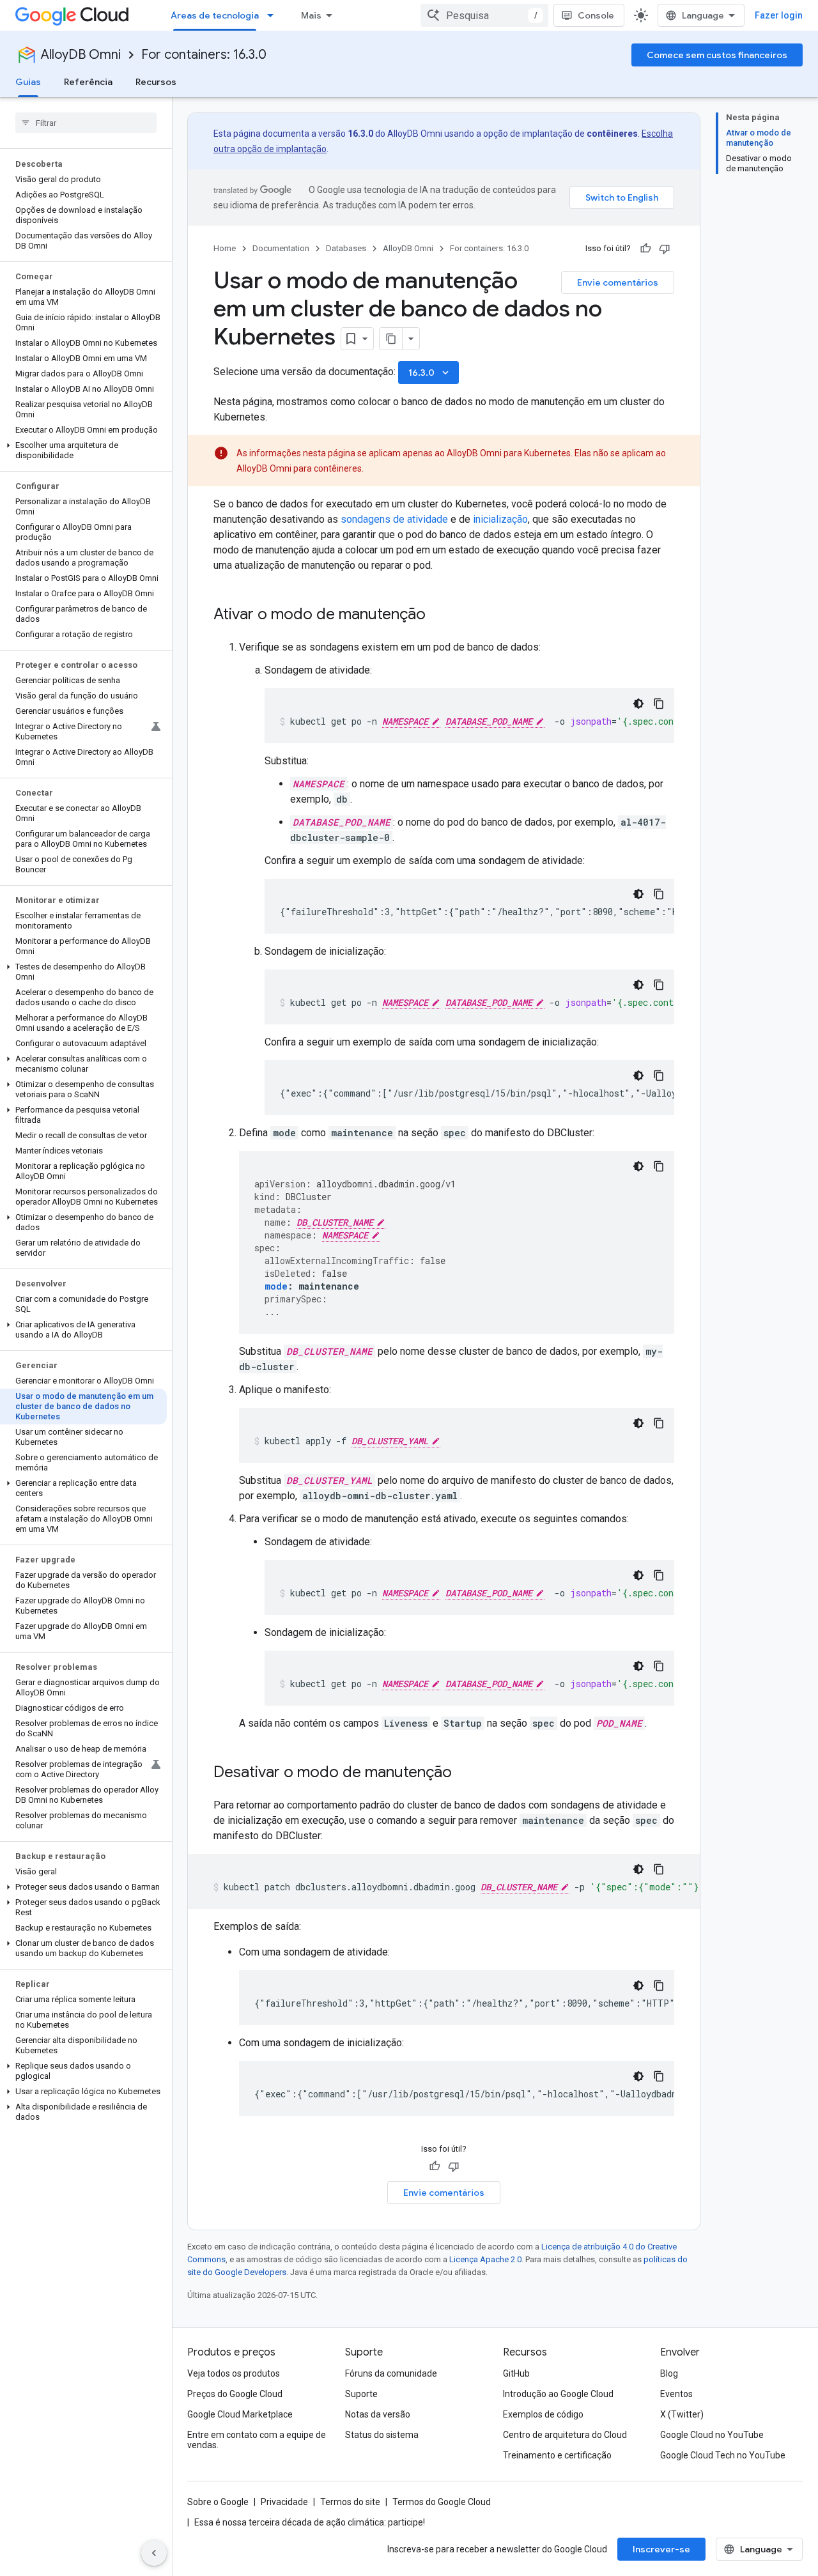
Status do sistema (382, 2435)
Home (225, 248)
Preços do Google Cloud (235, 2394)
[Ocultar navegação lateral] (154, 2553)
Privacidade (284, 2502)
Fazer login (779, 15)
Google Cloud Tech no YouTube (723, 2455)
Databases (346, 248)
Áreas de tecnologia (215, 15)
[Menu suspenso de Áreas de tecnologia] (274, 15)
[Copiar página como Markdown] (391, 339)
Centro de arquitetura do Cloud (565, 2435)
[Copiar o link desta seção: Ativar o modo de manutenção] (438, 615)
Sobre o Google (218, 2502)
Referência (88, 82)
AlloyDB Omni (81, 55)
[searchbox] (86, 123)
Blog (669, 2373)
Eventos (676, 2394)
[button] (83, 451)
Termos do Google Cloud (442, 2502)
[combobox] (484, 15)
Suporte (361, 2394)
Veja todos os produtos (234, 2373)
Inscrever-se (661, 2549)
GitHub (516, 2373)
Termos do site (350, 2502)
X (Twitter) (682, 2414)
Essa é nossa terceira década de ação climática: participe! (310, 2522)
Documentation (281, 248)
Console (596, 15)
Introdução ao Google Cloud (558, 2394)
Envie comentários (618, 282)
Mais (311, 15)
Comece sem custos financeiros (717, 55)
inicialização (500, 519)
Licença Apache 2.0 (485, 2259)
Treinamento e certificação (557, 2455)
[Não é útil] (665, 249)
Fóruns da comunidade (391, 2373)
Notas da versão (378, 2414)
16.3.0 (430, 373)
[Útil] (645, 249)
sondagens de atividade (394, 519)
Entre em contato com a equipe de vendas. (257, 2440)
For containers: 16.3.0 (204, 55)
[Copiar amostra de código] (659, 704)
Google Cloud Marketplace (240, 2414)
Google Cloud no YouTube (712, 2435)
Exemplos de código (543, 2414)
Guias (28, 82)
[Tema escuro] (638, 704)
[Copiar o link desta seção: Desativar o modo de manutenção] (465, 1773)
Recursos (156, 82)
